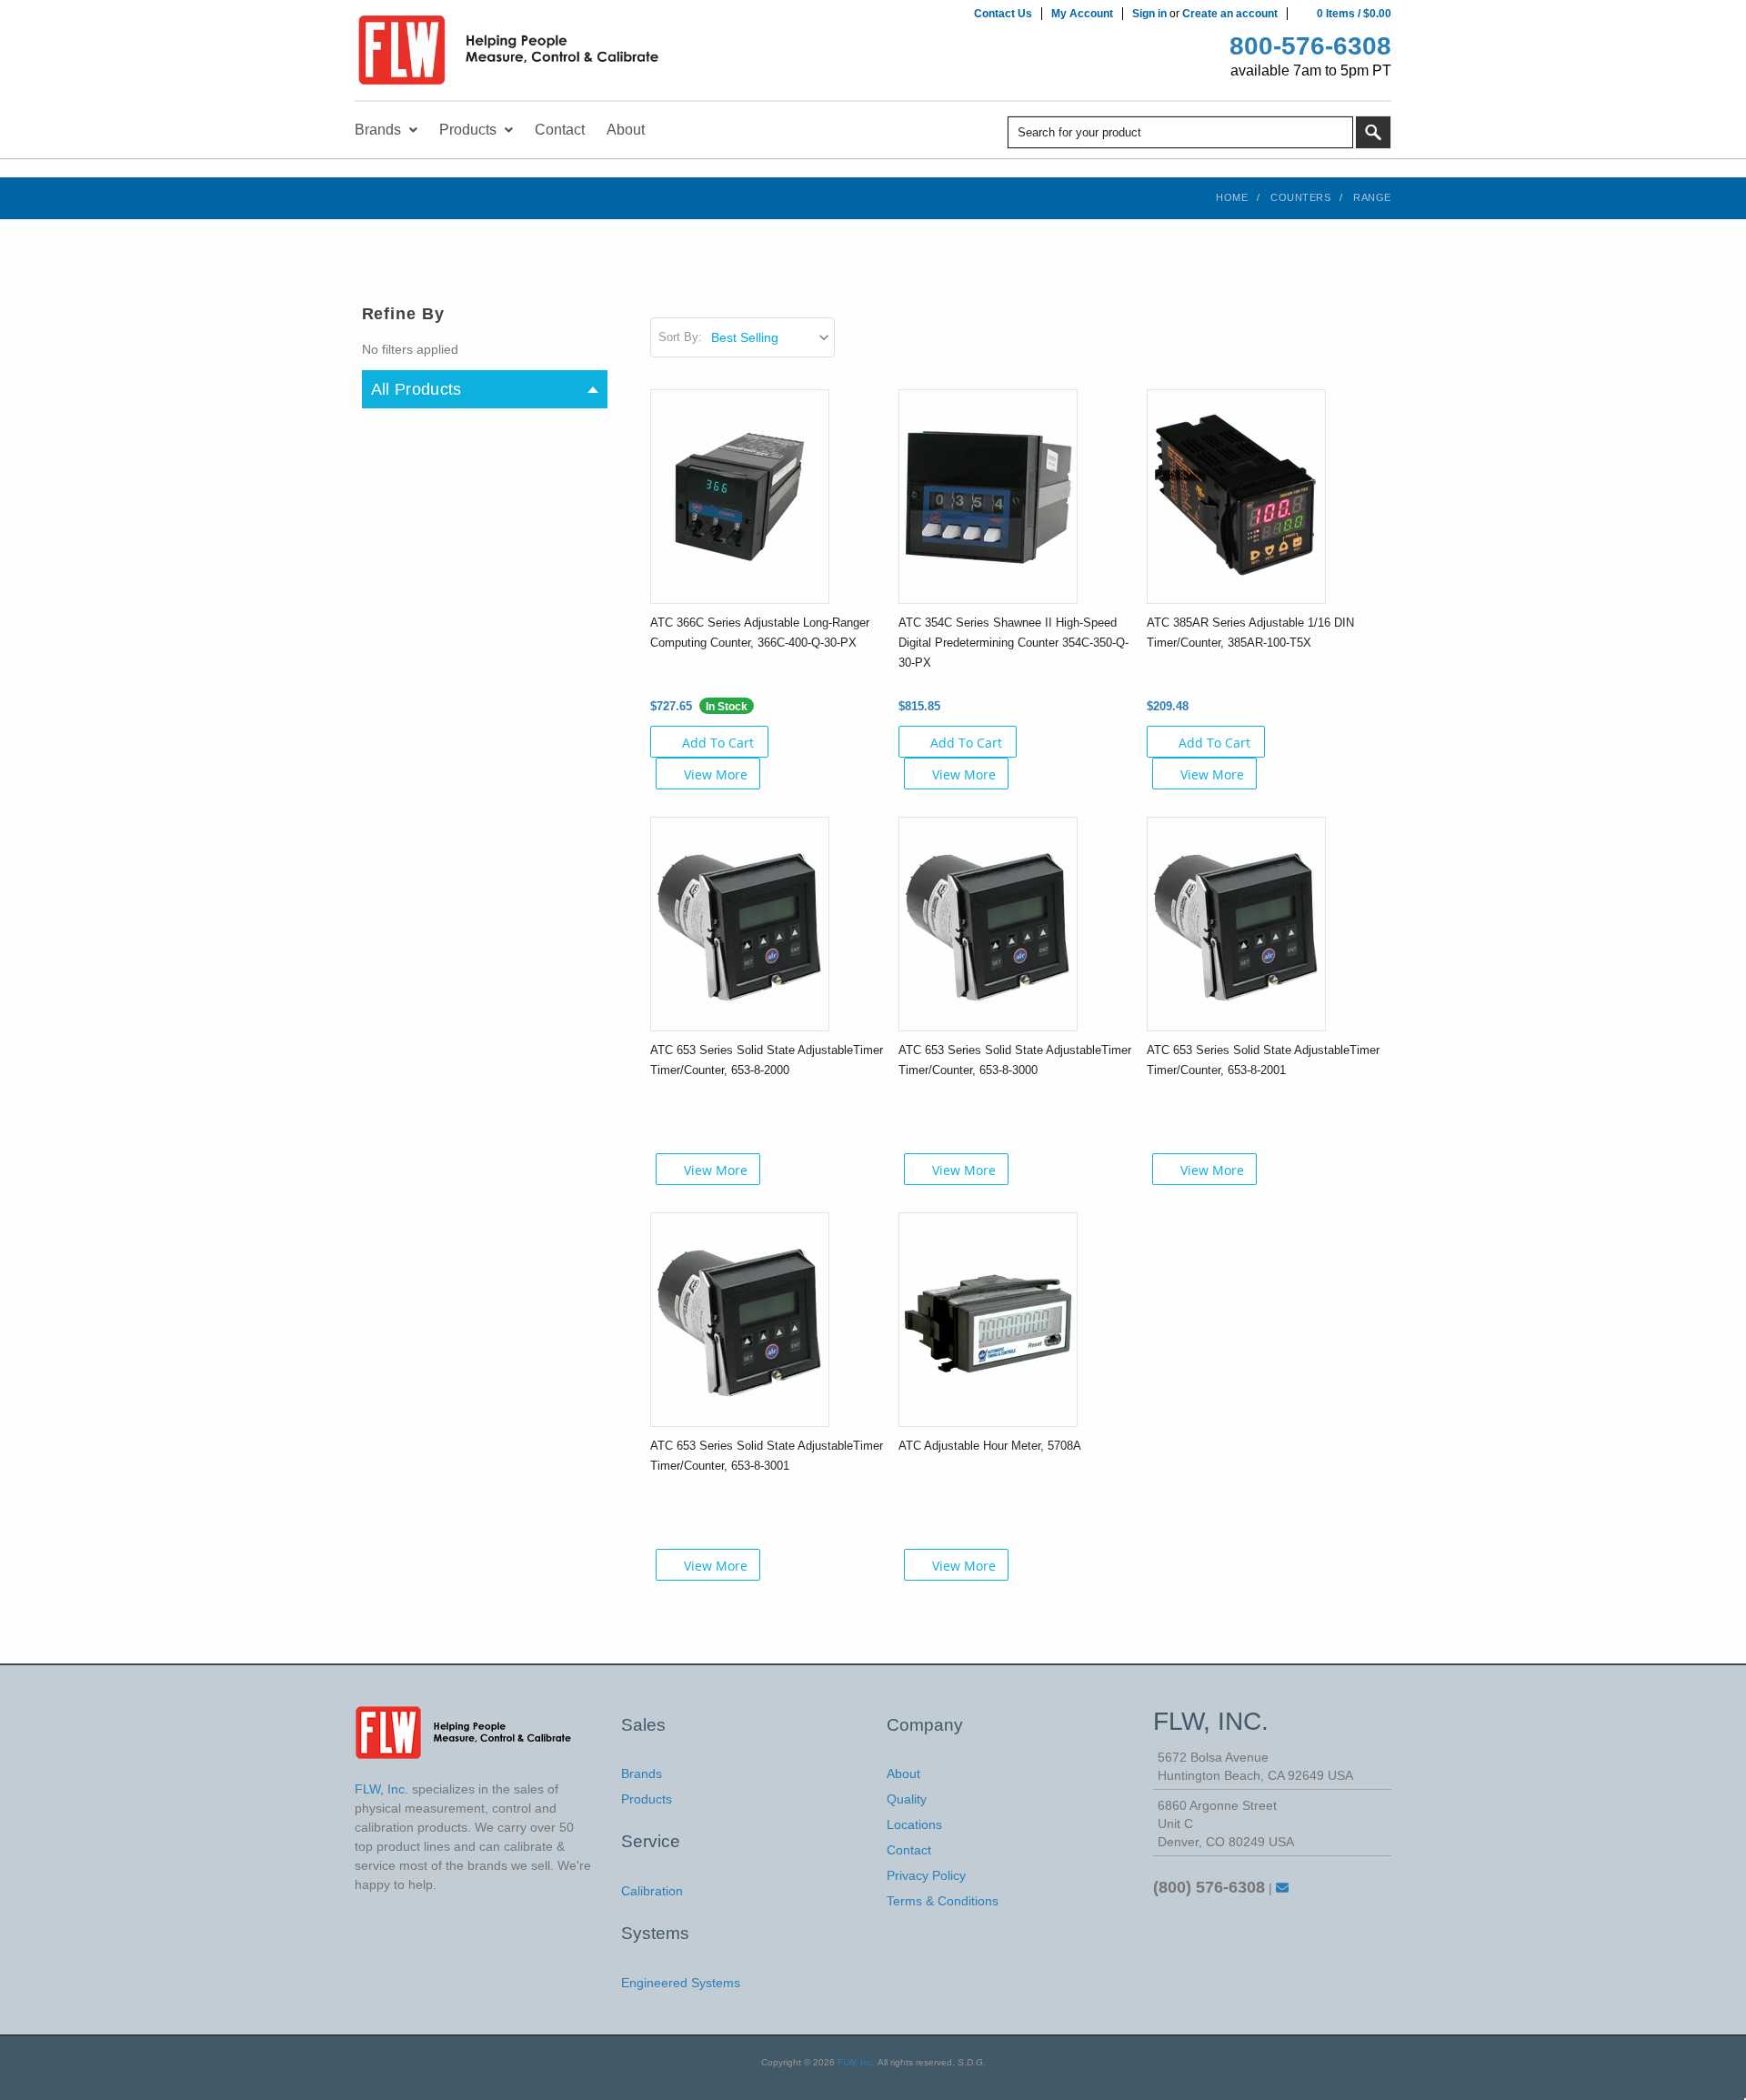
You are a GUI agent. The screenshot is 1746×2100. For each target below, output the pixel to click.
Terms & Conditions (943, 1901)
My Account (1082, 14)
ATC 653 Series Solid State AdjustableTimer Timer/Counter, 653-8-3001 (767, 1456)
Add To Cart (718, 743)
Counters (1300, 197)
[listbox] (772, 337)
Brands (642, 1773)
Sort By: (680, 337)
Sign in (1149, 14)
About (903, 1773)
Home (1232, 197)
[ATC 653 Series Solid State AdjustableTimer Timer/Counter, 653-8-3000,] (988, 922)
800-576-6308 (1310, 46)
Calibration (652, 1891)
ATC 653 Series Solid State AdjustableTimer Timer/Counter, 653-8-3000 (1015, 1060)
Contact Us (1003, 14)
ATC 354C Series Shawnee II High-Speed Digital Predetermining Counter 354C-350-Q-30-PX (1013, 643)
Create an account (1230, 14)
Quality (907, 1799)
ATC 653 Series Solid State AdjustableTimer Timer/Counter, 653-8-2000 (767, 1060)
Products (647, 1799)
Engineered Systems (681, 1983)
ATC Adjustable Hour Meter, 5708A (990, 1446)
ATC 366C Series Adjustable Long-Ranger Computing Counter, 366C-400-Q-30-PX (760, 633)
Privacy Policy (926, 1875)
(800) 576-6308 (1209, 1887)
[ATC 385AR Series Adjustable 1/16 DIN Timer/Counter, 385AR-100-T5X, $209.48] (1236, 495)
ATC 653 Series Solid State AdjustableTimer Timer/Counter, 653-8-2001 (1263, 1060)
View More (716, 774)
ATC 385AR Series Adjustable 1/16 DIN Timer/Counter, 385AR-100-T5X (1250, 633)
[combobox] (1180, 132)
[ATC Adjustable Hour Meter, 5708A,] (988, 1318)
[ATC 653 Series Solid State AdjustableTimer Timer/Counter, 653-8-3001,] (740, 1318)
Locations (914, 1824)
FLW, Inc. (857, 2062)
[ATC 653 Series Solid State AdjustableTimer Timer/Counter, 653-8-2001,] (1236, 922)
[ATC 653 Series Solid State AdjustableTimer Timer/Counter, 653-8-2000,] (740, 922)
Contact (909, 1850)
